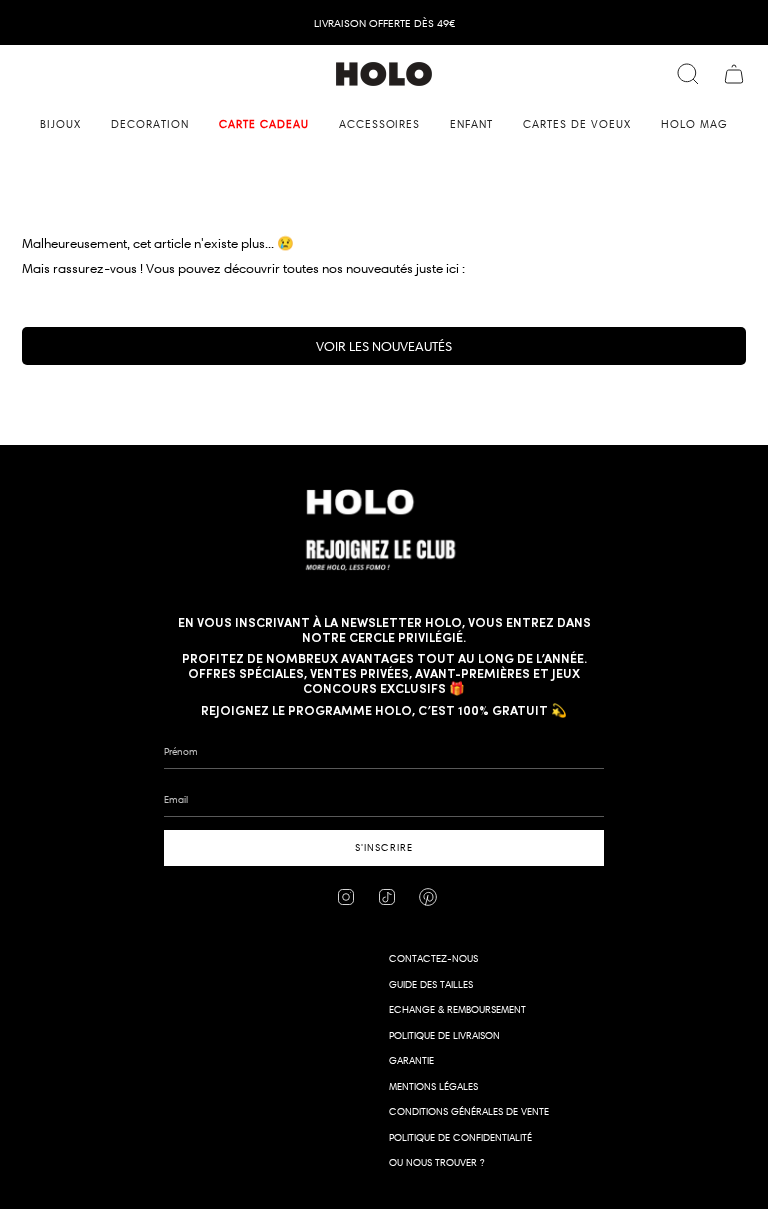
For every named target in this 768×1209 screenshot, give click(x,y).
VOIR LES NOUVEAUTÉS (384, 346)
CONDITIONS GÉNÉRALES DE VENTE (469, 1111)
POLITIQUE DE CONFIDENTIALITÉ (460, 1137)
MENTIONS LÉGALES (433, 1086)
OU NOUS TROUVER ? (436, 1162)
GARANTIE (411, 1060)
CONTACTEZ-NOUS (433, 958)
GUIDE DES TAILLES (431, 984)
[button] (60, 124)
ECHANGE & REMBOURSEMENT (457, 1009)
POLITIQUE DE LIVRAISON (444, 1035)
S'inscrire (384, 847)
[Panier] (734, 74)
